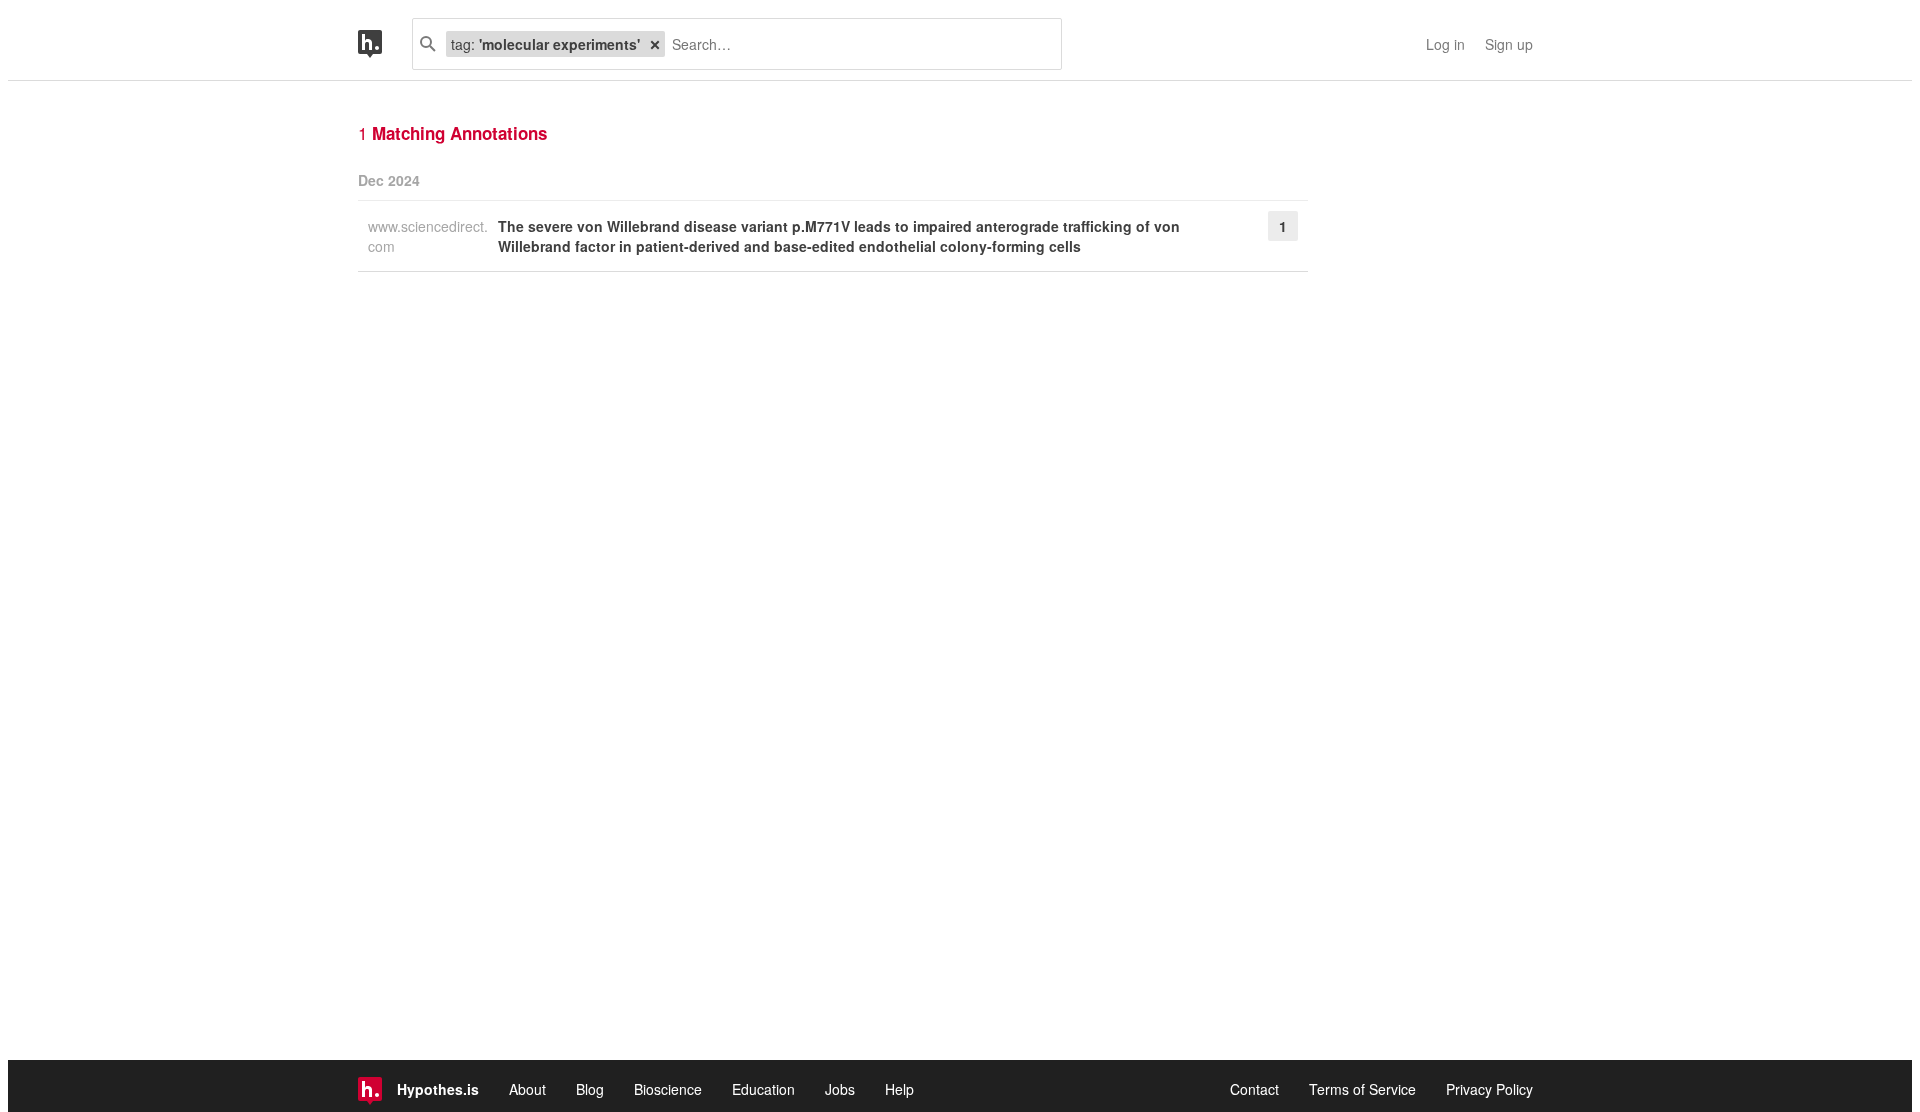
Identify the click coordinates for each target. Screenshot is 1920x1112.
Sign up (1509, 44)
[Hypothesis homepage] (385, 44)
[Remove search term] (655, 44)
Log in (1445, 44)
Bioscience (668, 1089)
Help (899, 1089)
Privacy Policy (1489, 1089)
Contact (1254, 1089)
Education (763, 1089)
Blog (590, 1089)
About (527, 1089)
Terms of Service (1362, 1089)
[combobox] (855, 44)
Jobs (840, 1089)
